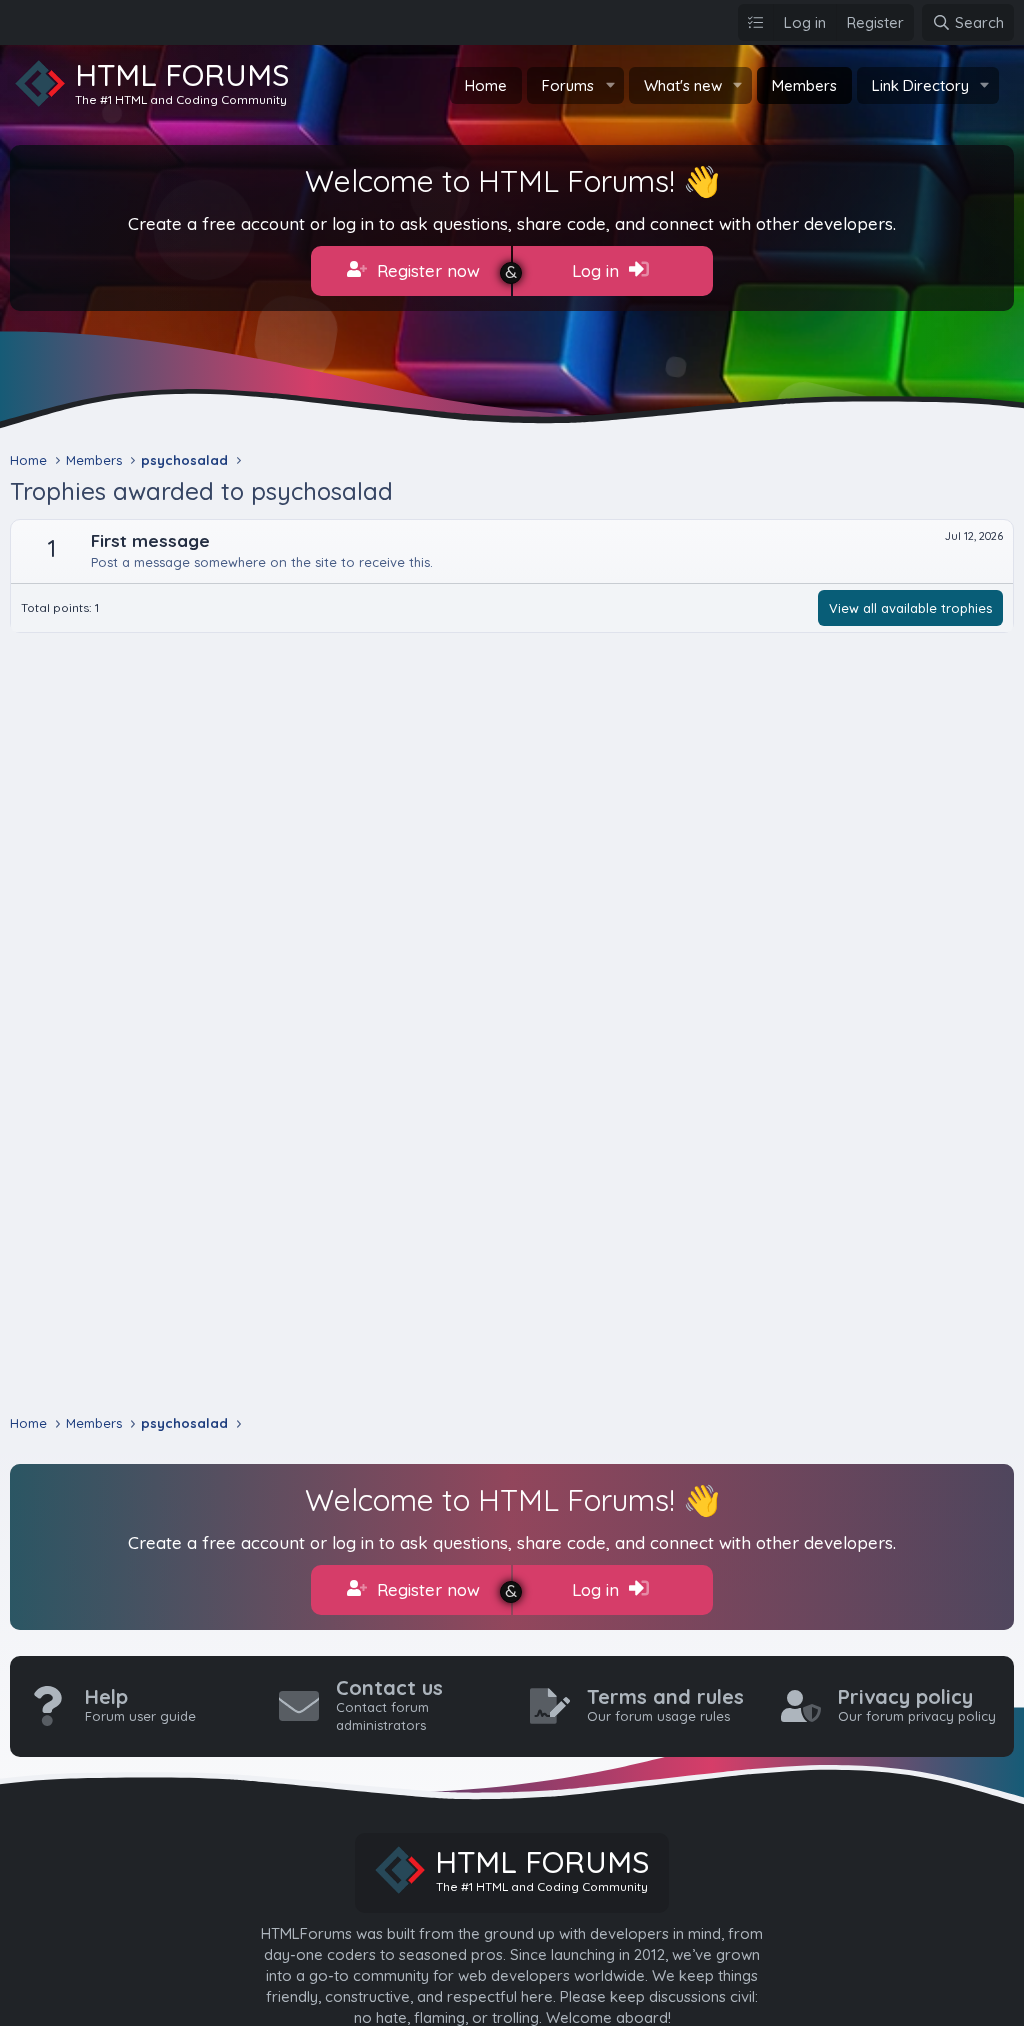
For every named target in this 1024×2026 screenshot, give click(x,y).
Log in (598, 270)
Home (486, 85)
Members (804, 85)
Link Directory (920, 85)
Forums (568, 85)
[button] (610, 85)
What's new (683, 85)
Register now (426, 270)
